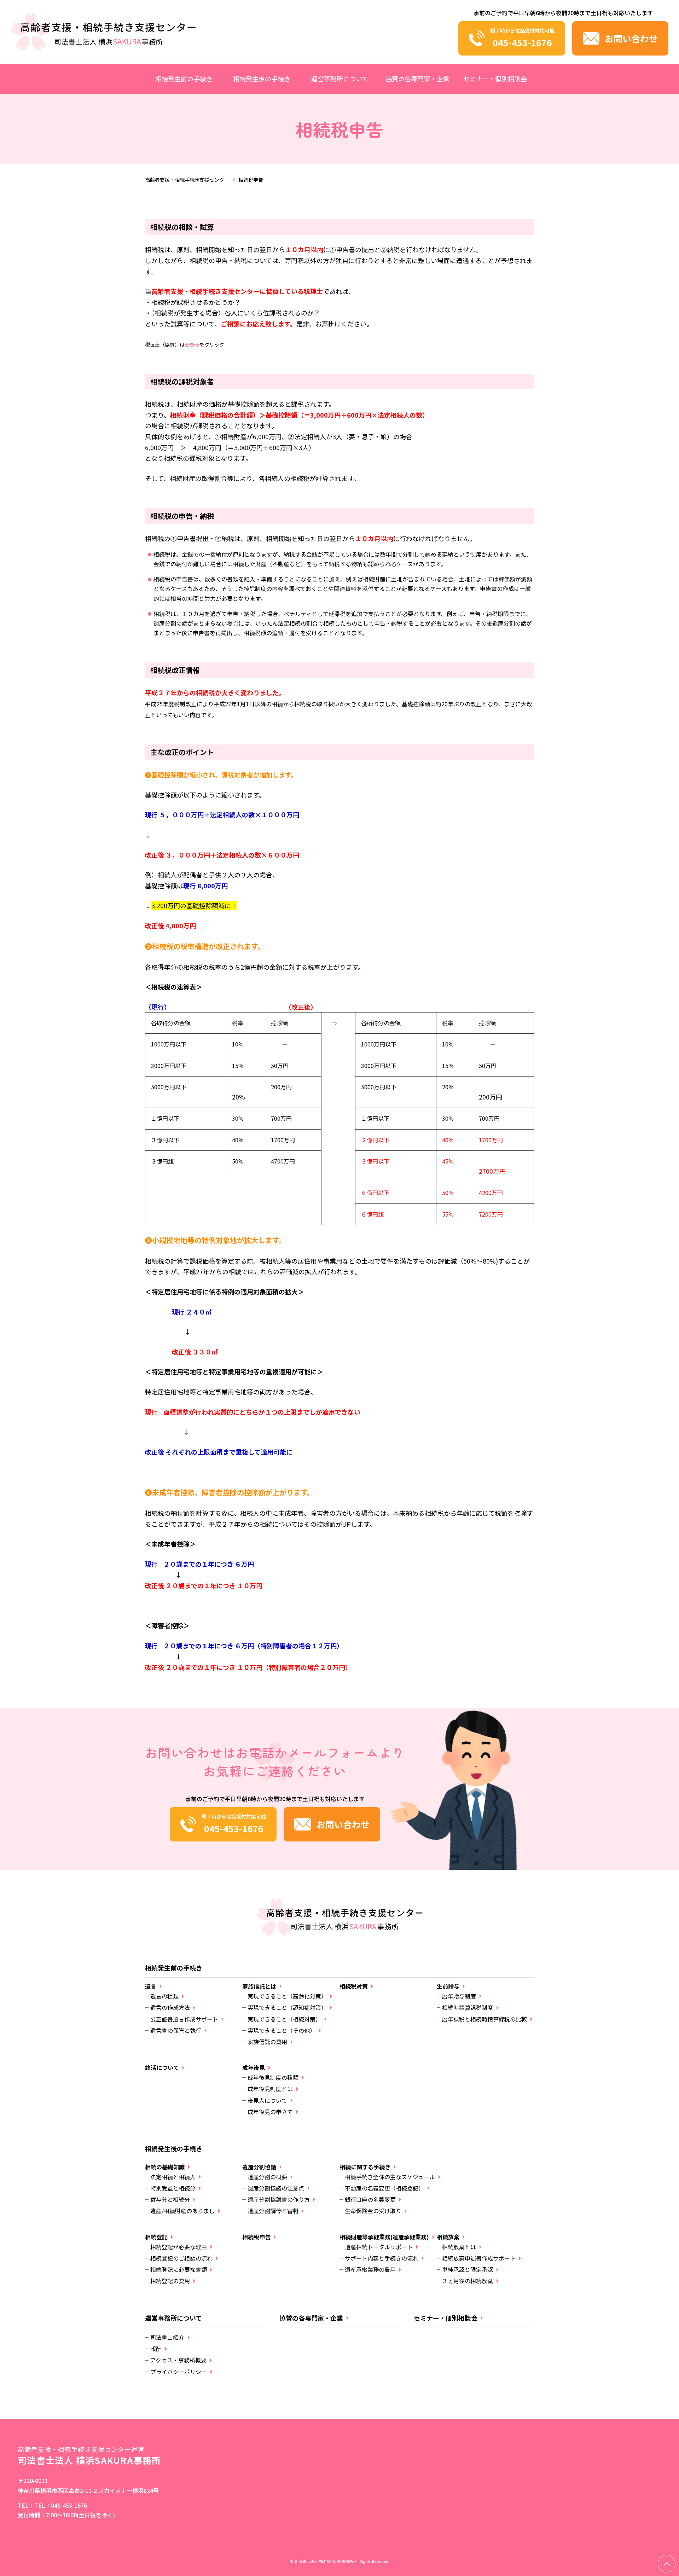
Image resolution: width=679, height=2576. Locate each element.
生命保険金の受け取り (373, 2211)
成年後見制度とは (270, 2089)
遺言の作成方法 (170, 2007)
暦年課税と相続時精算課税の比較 (484, 2019)
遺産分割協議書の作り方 (279, 2199)
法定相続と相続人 (173, 2177)
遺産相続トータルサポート (379, 2247)
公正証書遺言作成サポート (184, 2019)
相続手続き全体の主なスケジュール (390, 2177)
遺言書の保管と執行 (176, 2030)
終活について (162, 2068)
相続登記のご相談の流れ (181, 2258)
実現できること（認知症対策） (287, 2007)
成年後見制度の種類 (273, 2077)
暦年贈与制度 (459, 1996)
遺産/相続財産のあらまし (182, 2211)
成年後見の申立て (270, 2112)
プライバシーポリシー (179, 2372)
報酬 (156, 2349)
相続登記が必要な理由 (179, 2247)
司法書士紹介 (167, 2337)
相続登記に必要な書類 (179, 2269)
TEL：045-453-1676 (61, 2505)
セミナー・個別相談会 (495, 79)
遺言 (151, 1986)
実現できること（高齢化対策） (287, 1996)
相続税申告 (256, 2237)
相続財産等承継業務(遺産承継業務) (384, 2237)
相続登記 (156, 2237)
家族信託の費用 (267, 2042)
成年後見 (254, 2068)
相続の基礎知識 (165, 2167)
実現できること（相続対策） (284, 2019)
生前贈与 (448, 1986)
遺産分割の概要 (267, 2177)
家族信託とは (259, 1986)
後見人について (267, 2100)
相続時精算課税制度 (468, 2007)
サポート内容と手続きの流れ (382, 2258)
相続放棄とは (459, 2247)
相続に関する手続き (365, 2167)
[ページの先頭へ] (667, 2564)
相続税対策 (354, 1986)
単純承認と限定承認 (468, 2269)
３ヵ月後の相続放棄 (468, 2281)
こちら (192, 344)
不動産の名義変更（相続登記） (384, 2188)
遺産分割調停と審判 (273, 2211)
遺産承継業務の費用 (370, 2269)
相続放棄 (448, 2237)
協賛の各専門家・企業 (417, 79)
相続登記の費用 (170, 2281)
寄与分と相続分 (170, 2199)
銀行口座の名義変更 (370, 2199)
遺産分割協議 (259, 2167)
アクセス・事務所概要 (178, 2360)
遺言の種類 (164, 1996)
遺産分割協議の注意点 (276, 2188)
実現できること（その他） (282, 2030)
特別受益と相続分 (173, 2188)
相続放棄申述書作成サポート (479, 2258)
